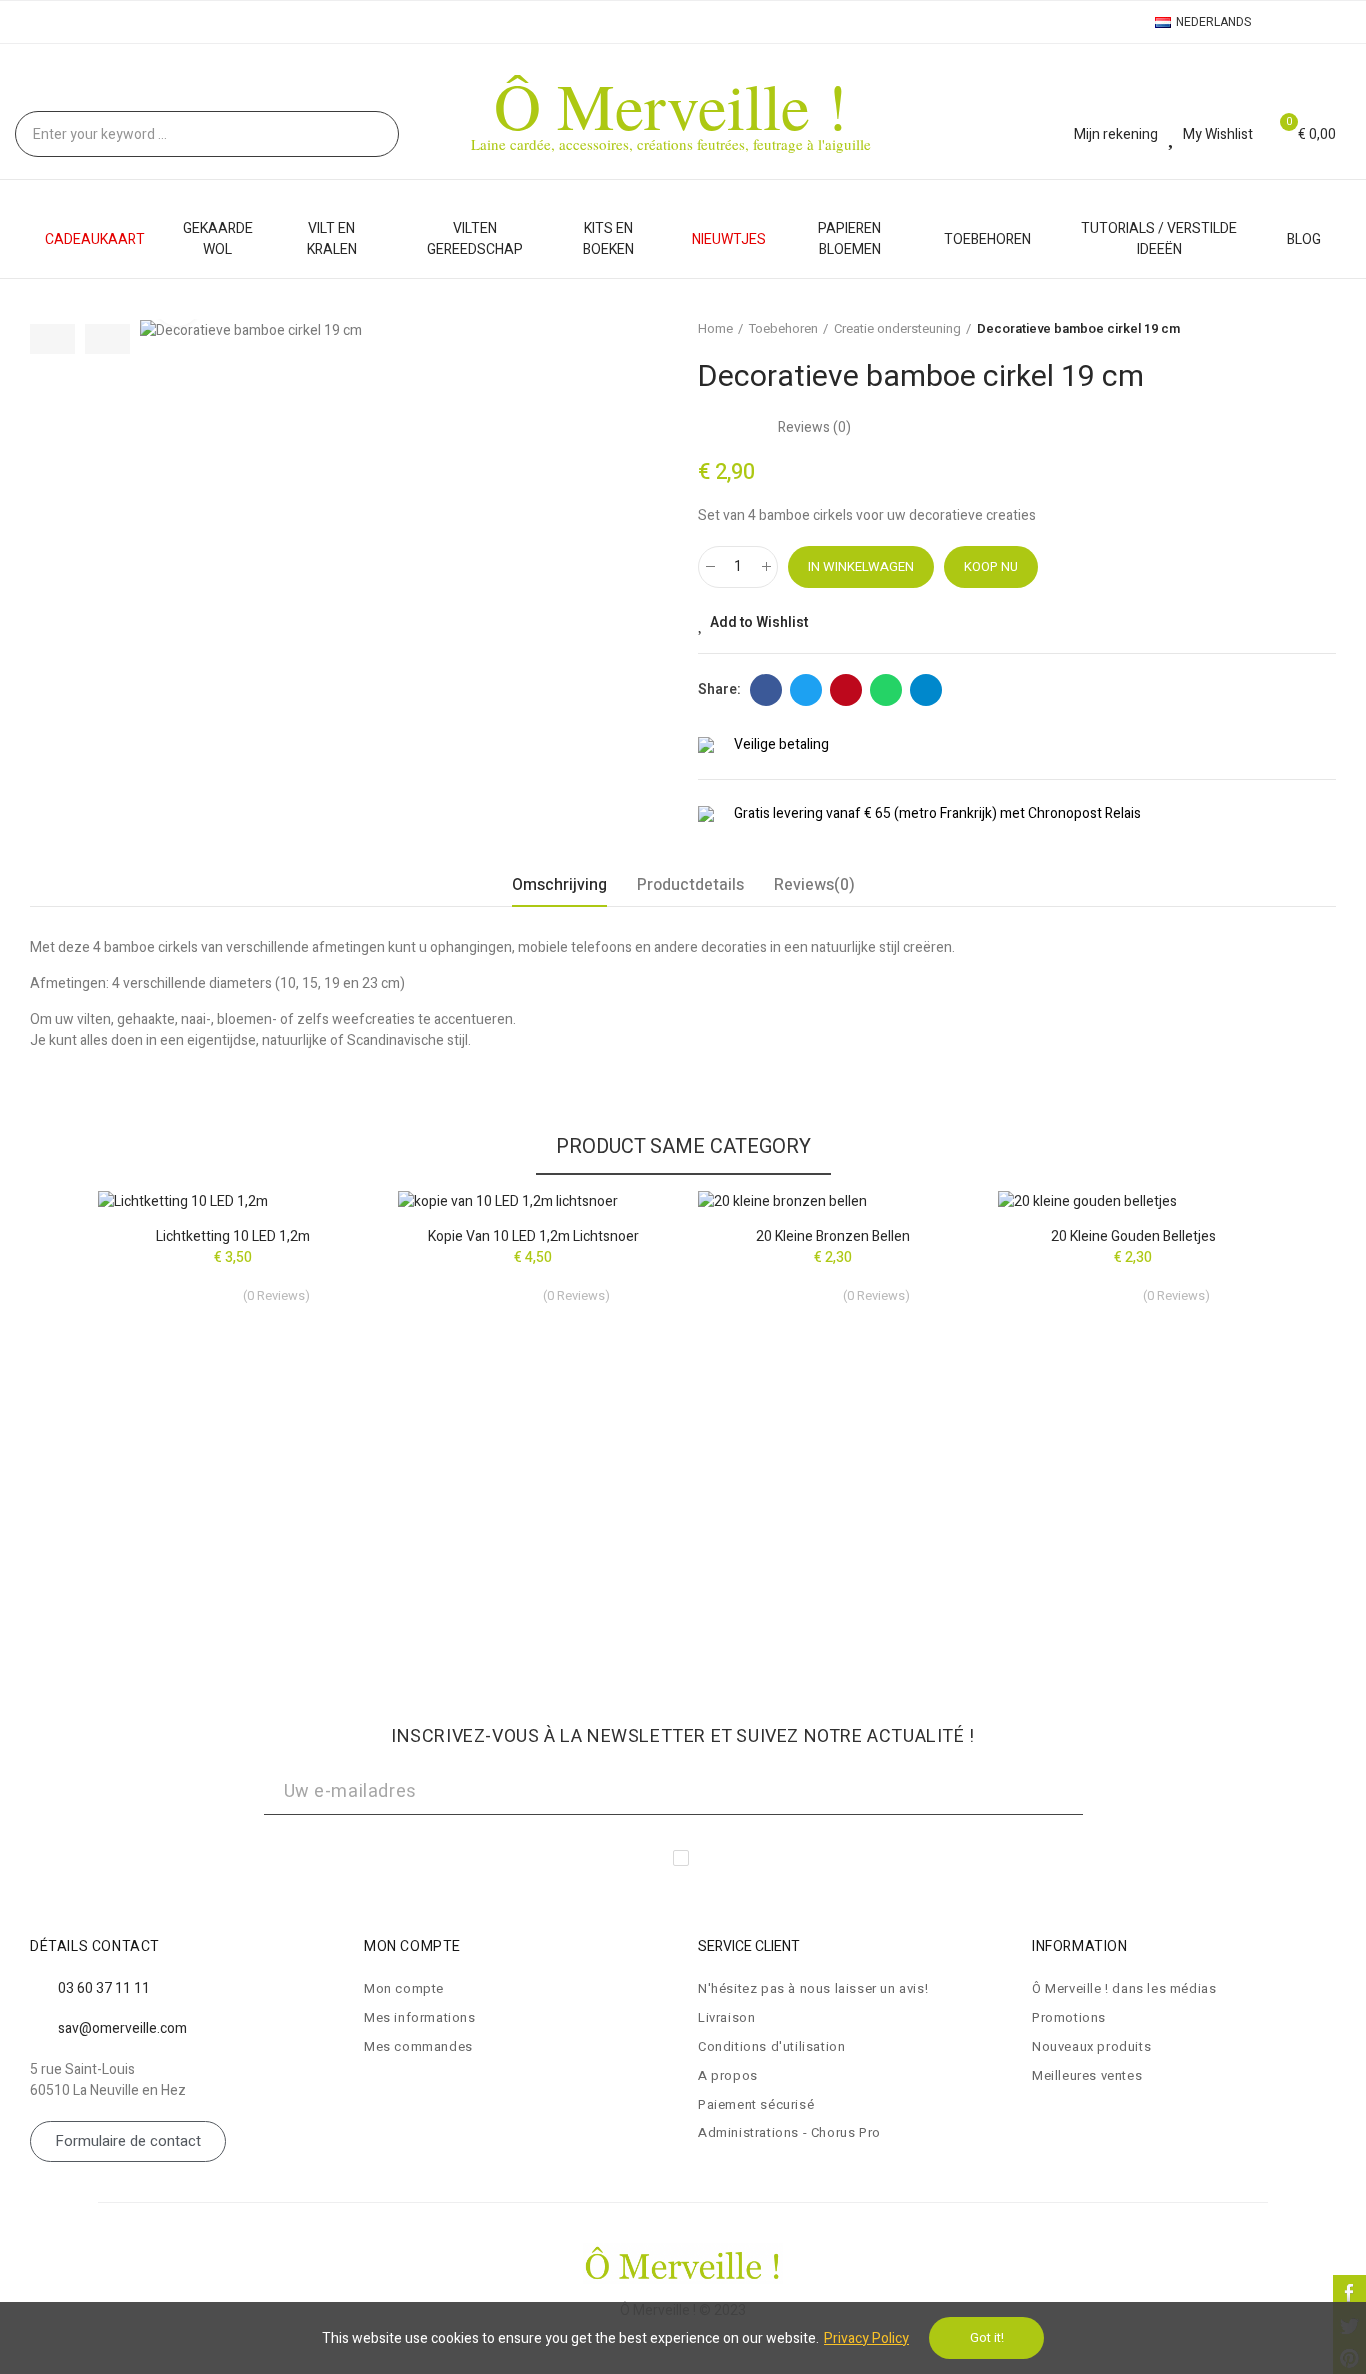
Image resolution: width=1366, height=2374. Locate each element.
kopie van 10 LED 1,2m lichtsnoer (533, 1236)
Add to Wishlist (759, 623)
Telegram (926, 690)
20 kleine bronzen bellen (833, 1236)
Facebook (766, 690)
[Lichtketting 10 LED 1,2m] (233, 1201)
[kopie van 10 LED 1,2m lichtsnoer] (533, 1201)
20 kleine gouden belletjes (1133, 1236)
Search (367, 134)
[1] (1093, 1792)
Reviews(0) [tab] (814, 885)
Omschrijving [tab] (559, 885)
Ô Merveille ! (671, 104)
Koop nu (991, 566)
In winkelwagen (861, 566)
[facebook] (1349, 2291)
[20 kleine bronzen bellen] (833, 1201)
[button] (52, 339)
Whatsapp (886, 690)
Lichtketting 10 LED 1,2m (233, 1236)
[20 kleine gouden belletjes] (1133, 1201)
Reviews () (814, 428)
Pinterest (846, 690)
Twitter (806, 690)
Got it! (987, 2337)
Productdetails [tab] (690, 885)
